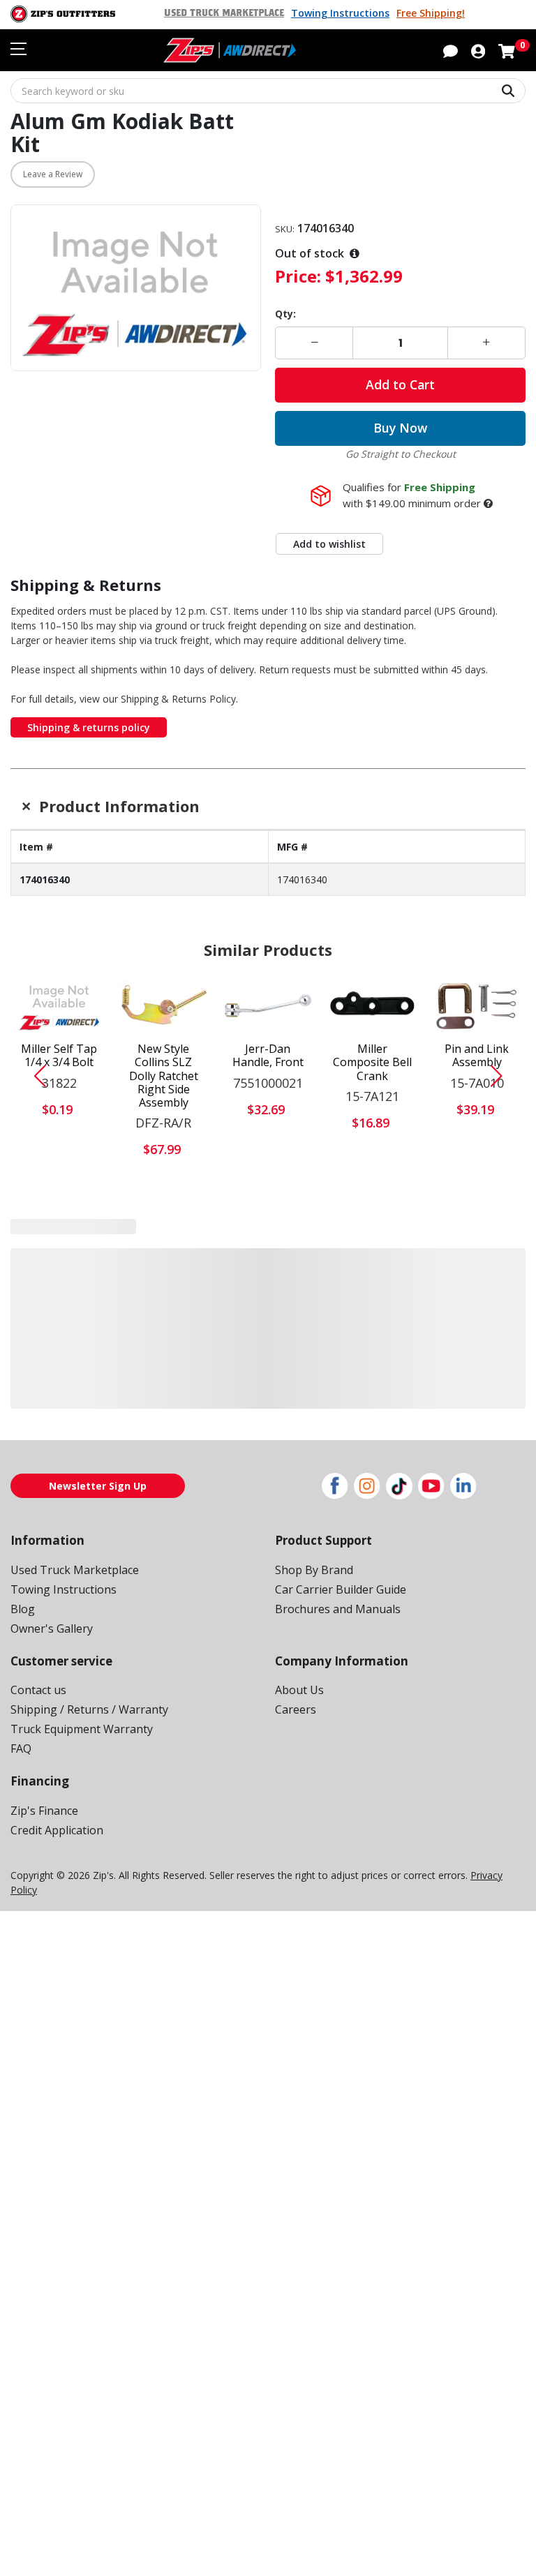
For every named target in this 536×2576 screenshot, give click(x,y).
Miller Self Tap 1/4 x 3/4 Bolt (59, 1056)
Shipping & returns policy (89, 727)
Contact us (38, 1688)
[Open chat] (451, 50)
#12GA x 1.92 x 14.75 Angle (477, 1322)
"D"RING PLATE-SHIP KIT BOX (164, 1329)
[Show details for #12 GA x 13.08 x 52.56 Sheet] (268, 1272)
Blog (23, 1607)
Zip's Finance (44, 1809)
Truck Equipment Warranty (82, 1728)
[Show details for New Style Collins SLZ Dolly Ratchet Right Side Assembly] (164, 1006)
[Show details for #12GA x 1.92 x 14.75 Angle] (477, 1272)
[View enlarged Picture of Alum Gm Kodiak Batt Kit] (136, 288)
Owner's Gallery (52, 1626)
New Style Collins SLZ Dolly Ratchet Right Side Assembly (164, 1076)
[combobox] (268, 91)
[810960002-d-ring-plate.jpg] (164, 1272)
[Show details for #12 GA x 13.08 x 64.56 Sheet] (373, 1272)
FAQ (21, 1747)
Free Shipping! (431, 13)
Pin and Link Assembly (477, 1056)
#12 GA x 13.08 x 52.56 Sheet (268, 1322)
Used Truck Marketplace (224, 13)
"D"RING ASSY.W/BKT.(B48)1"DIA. (59, 1329)
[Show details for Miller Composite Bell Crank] (373, 1006)
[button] (478, 50)
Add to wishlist (329, 544)
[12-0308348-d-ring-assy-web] (59, 1272)
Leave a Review (53, 174)
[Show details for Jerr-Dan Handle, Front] (268, 1006)
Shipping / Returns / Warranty (89, 1708)
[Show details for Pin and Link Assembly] (477, 1006)
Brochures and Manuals (338, 1607)
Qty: (285, 314)
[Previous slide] (34, 1076)
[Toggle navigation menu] (18, 49)
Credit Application (57, 1828)
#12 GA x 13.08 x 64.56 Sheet (373, 1322)
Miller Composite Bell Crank (372, 1063)
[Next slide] (502, 1076)
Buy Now (400, 428)
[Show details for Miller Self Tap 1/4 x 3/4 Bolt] (59, 1006)
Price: (298, 276)
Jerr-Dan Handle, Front (268, 1056)
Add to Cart (400, 384)
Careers (296, 1708)
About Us (299, 1688)
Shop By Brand (314, 1568)
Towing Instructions (340, 13)
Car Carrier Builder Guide (341, 1587)
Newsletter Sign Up (98, 1484)
